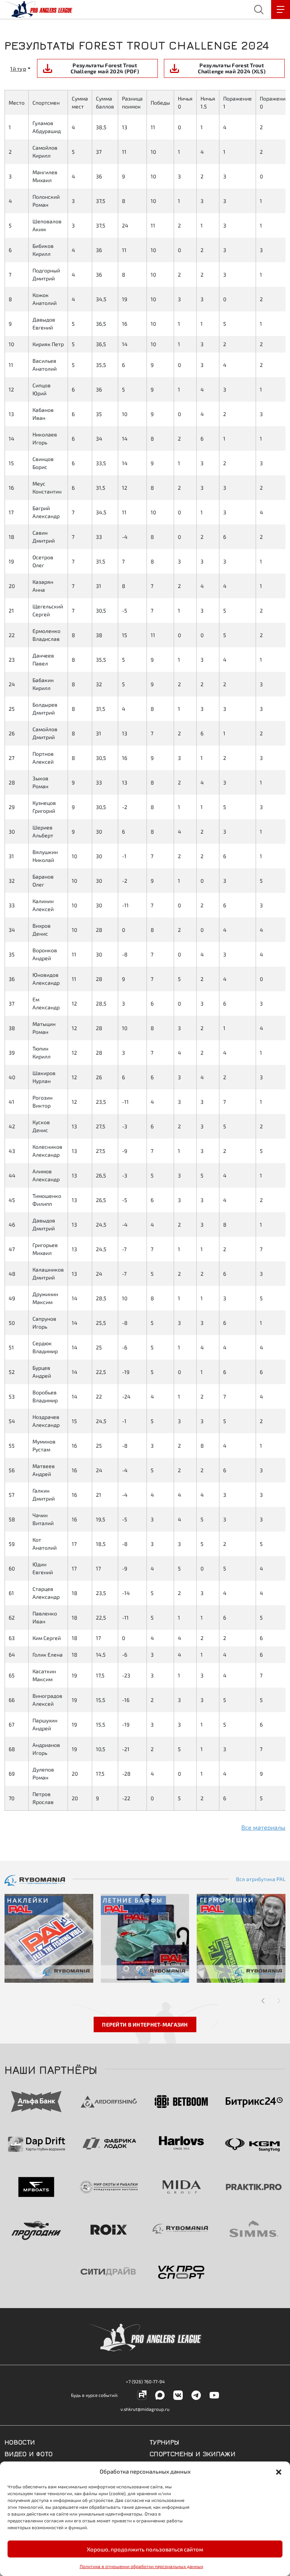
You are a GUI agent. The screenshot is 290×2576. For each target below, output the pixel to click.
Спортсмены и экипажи (192, 2453)
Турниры (164, 2441)
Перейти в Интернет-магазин (145, 2024)
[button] (279, 2471)
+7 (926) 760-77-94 (145, 2381)
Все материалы (263, 1827)
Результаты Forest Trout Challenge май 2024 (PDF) (105, 68)
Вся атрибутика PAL (261, 1879)
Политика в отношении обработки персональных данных (141, 2566)
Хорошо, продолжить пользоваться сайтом (145, 2549)
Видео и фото (29, 2453)
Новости (20, 2441)
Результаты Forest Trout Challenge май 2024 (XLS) (232, 68)
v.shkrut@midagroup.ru (145, 2409)
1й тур (18, 69)
